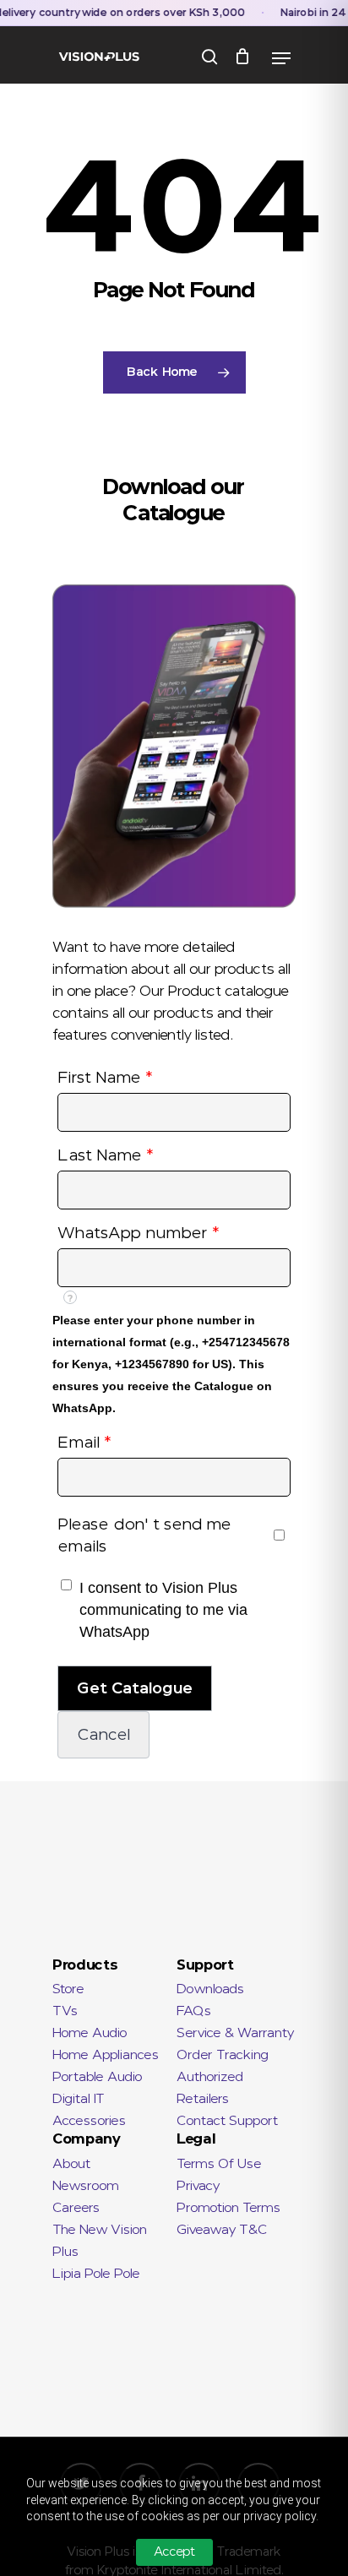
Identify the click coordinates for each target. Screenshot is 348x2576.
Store (68, 1989)
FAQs (194, 2011)
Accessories (89, 2121)
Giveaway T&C (222, 2230)
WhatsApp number (139, 1233)
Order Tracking (223, 2055)
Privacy (198, 2186)
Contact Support (227, 2121)
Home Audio (90, 2033)
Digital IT (79, 2099)
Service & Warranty (235, 2033)
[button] (135, 1688)
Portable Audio (98, 2077)
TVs (65, 2011)
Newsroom (86, 2186)
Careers (76, 2208)
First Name (105, 1078)
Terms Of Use (219, 2164)
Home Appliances (106, 2055)
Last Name (106, 1155)
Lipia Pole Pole (96, 2274)
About (71, 2164)
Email (84, 1443)
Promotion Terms (228, 2208)
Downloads (210, 1989)
